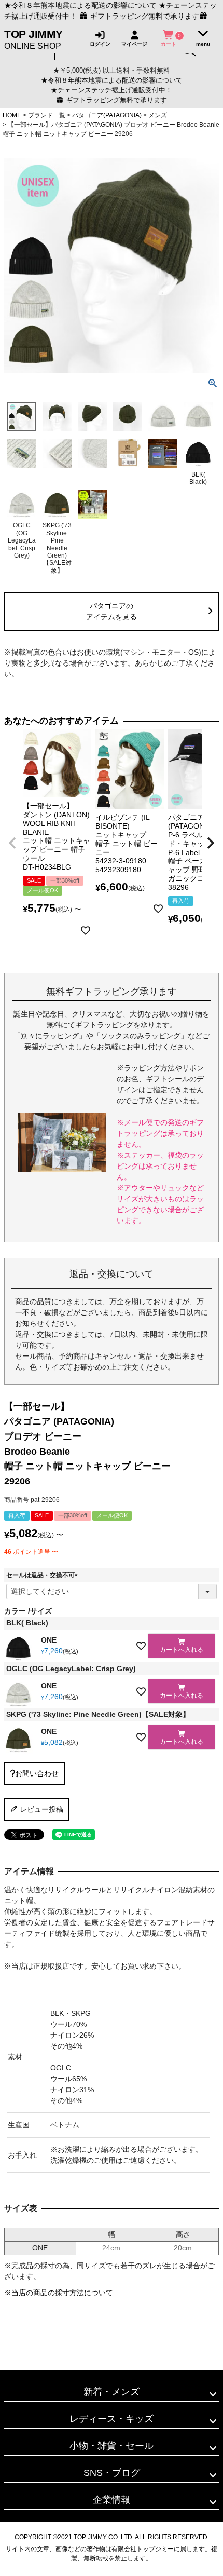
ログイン (100, 44)
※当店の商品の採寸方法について (59, 2293)
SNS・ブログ (112, 2473)
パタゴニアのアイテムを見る (112, 611)
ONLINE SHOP (33, 39)
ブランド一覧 (47, 115)
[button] (12, 843)
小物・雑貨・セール (112, 2446)
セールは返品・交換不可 (44, 1575)
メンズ (158, 115)
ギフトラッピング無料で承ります (115, 100)
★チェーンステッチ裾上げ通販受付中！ (112, 90)
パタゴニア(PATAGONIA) (107, 115)
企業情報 (112, 2500)
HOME (12, 115)
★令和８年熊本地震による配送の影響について (80, 5)
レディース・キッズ (112, 2419)
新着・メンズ (112, 2392)
